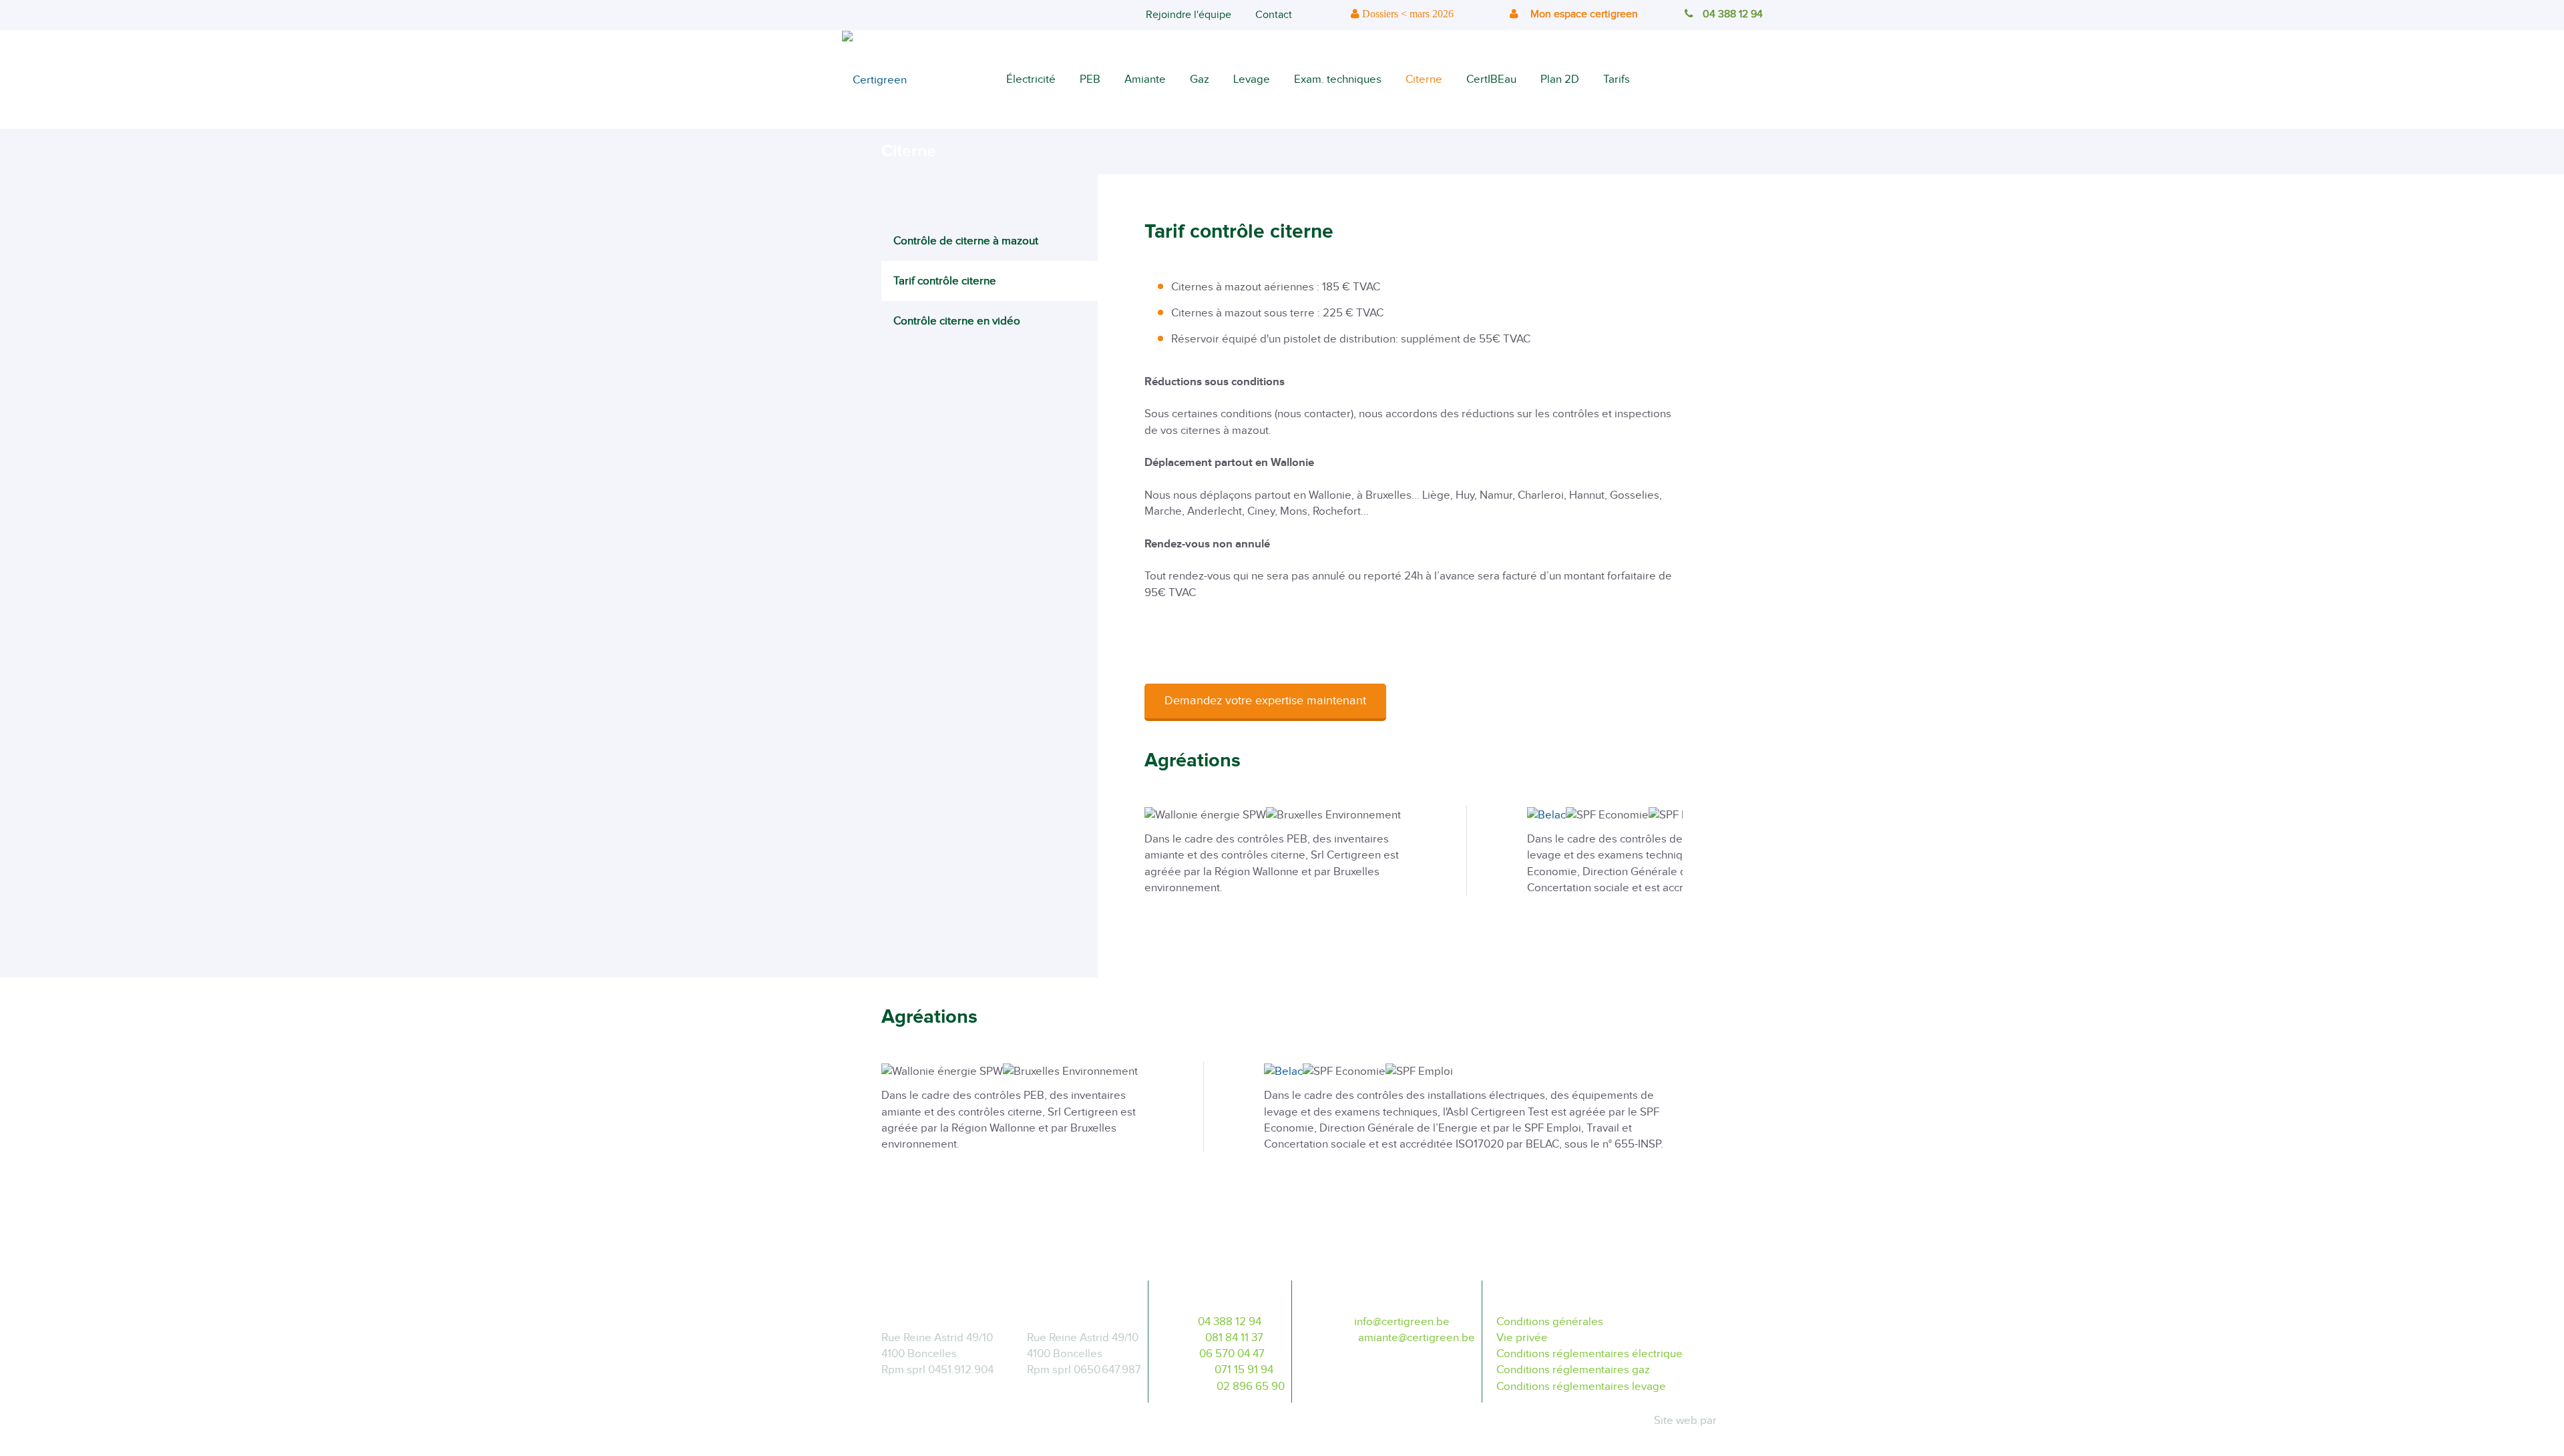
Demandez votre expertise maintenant (1265, 701)
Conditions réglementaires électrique (1589, 1354)
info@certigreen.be (1402, 1322)
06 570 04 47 (1232, 1354)
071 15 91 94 (1244, 1370)
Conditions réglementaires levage (1581, 1387)
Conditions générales (1550, 1322)
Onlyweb (1741, 1421)
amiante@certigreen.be (1417, 1338)
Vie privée (1522, 1338)
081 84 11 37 (1234, 1338)
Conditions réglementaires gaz (1573, 1370)
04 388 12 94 (1733, 14)
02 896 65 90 (1251, 1387)
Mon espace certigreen (1583, 14)
